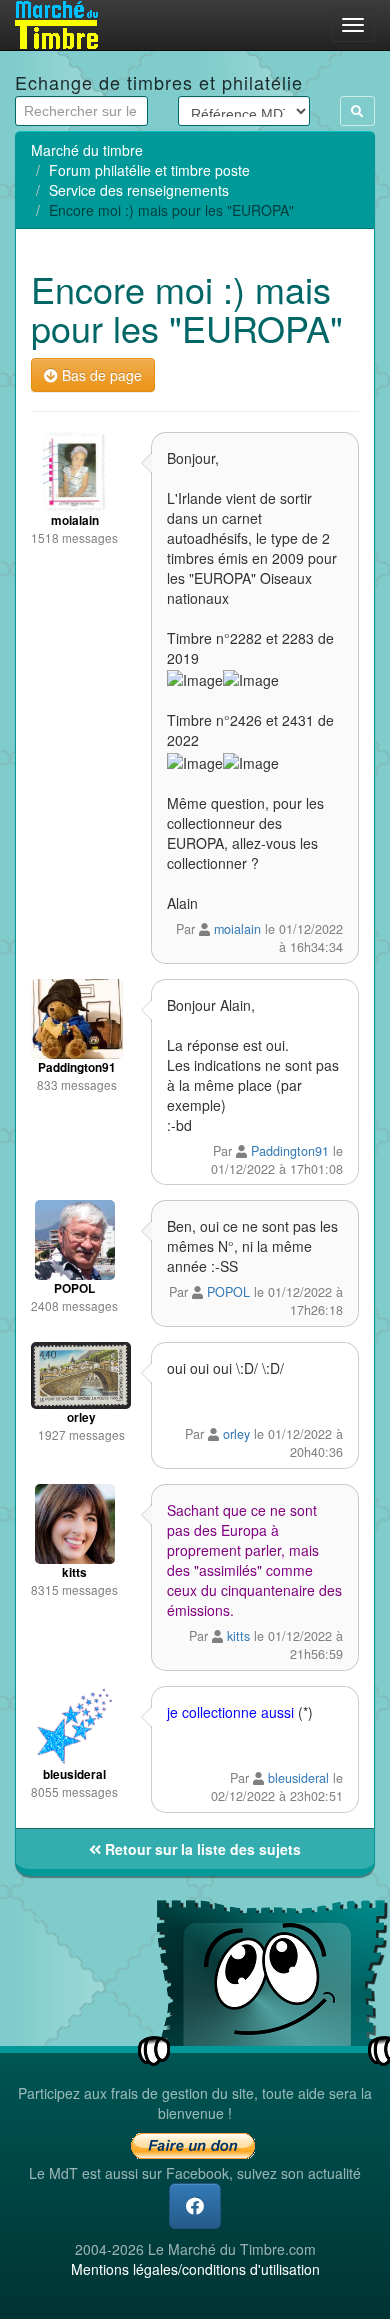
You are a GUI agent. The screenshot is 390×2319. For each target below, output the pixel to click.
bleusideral (298, 1778)
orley (236, 1434)
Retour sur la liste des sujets (201, 1849)
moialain (237, 929)
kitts (238, 1636)
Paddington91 (290, 1151)
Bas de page (100, 375)
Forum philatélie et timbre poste (149, 170)
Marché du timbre (87, 150)
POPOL (228, 1292)
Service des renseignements (139, 190)
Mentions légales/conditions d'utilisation (195, 2269)
